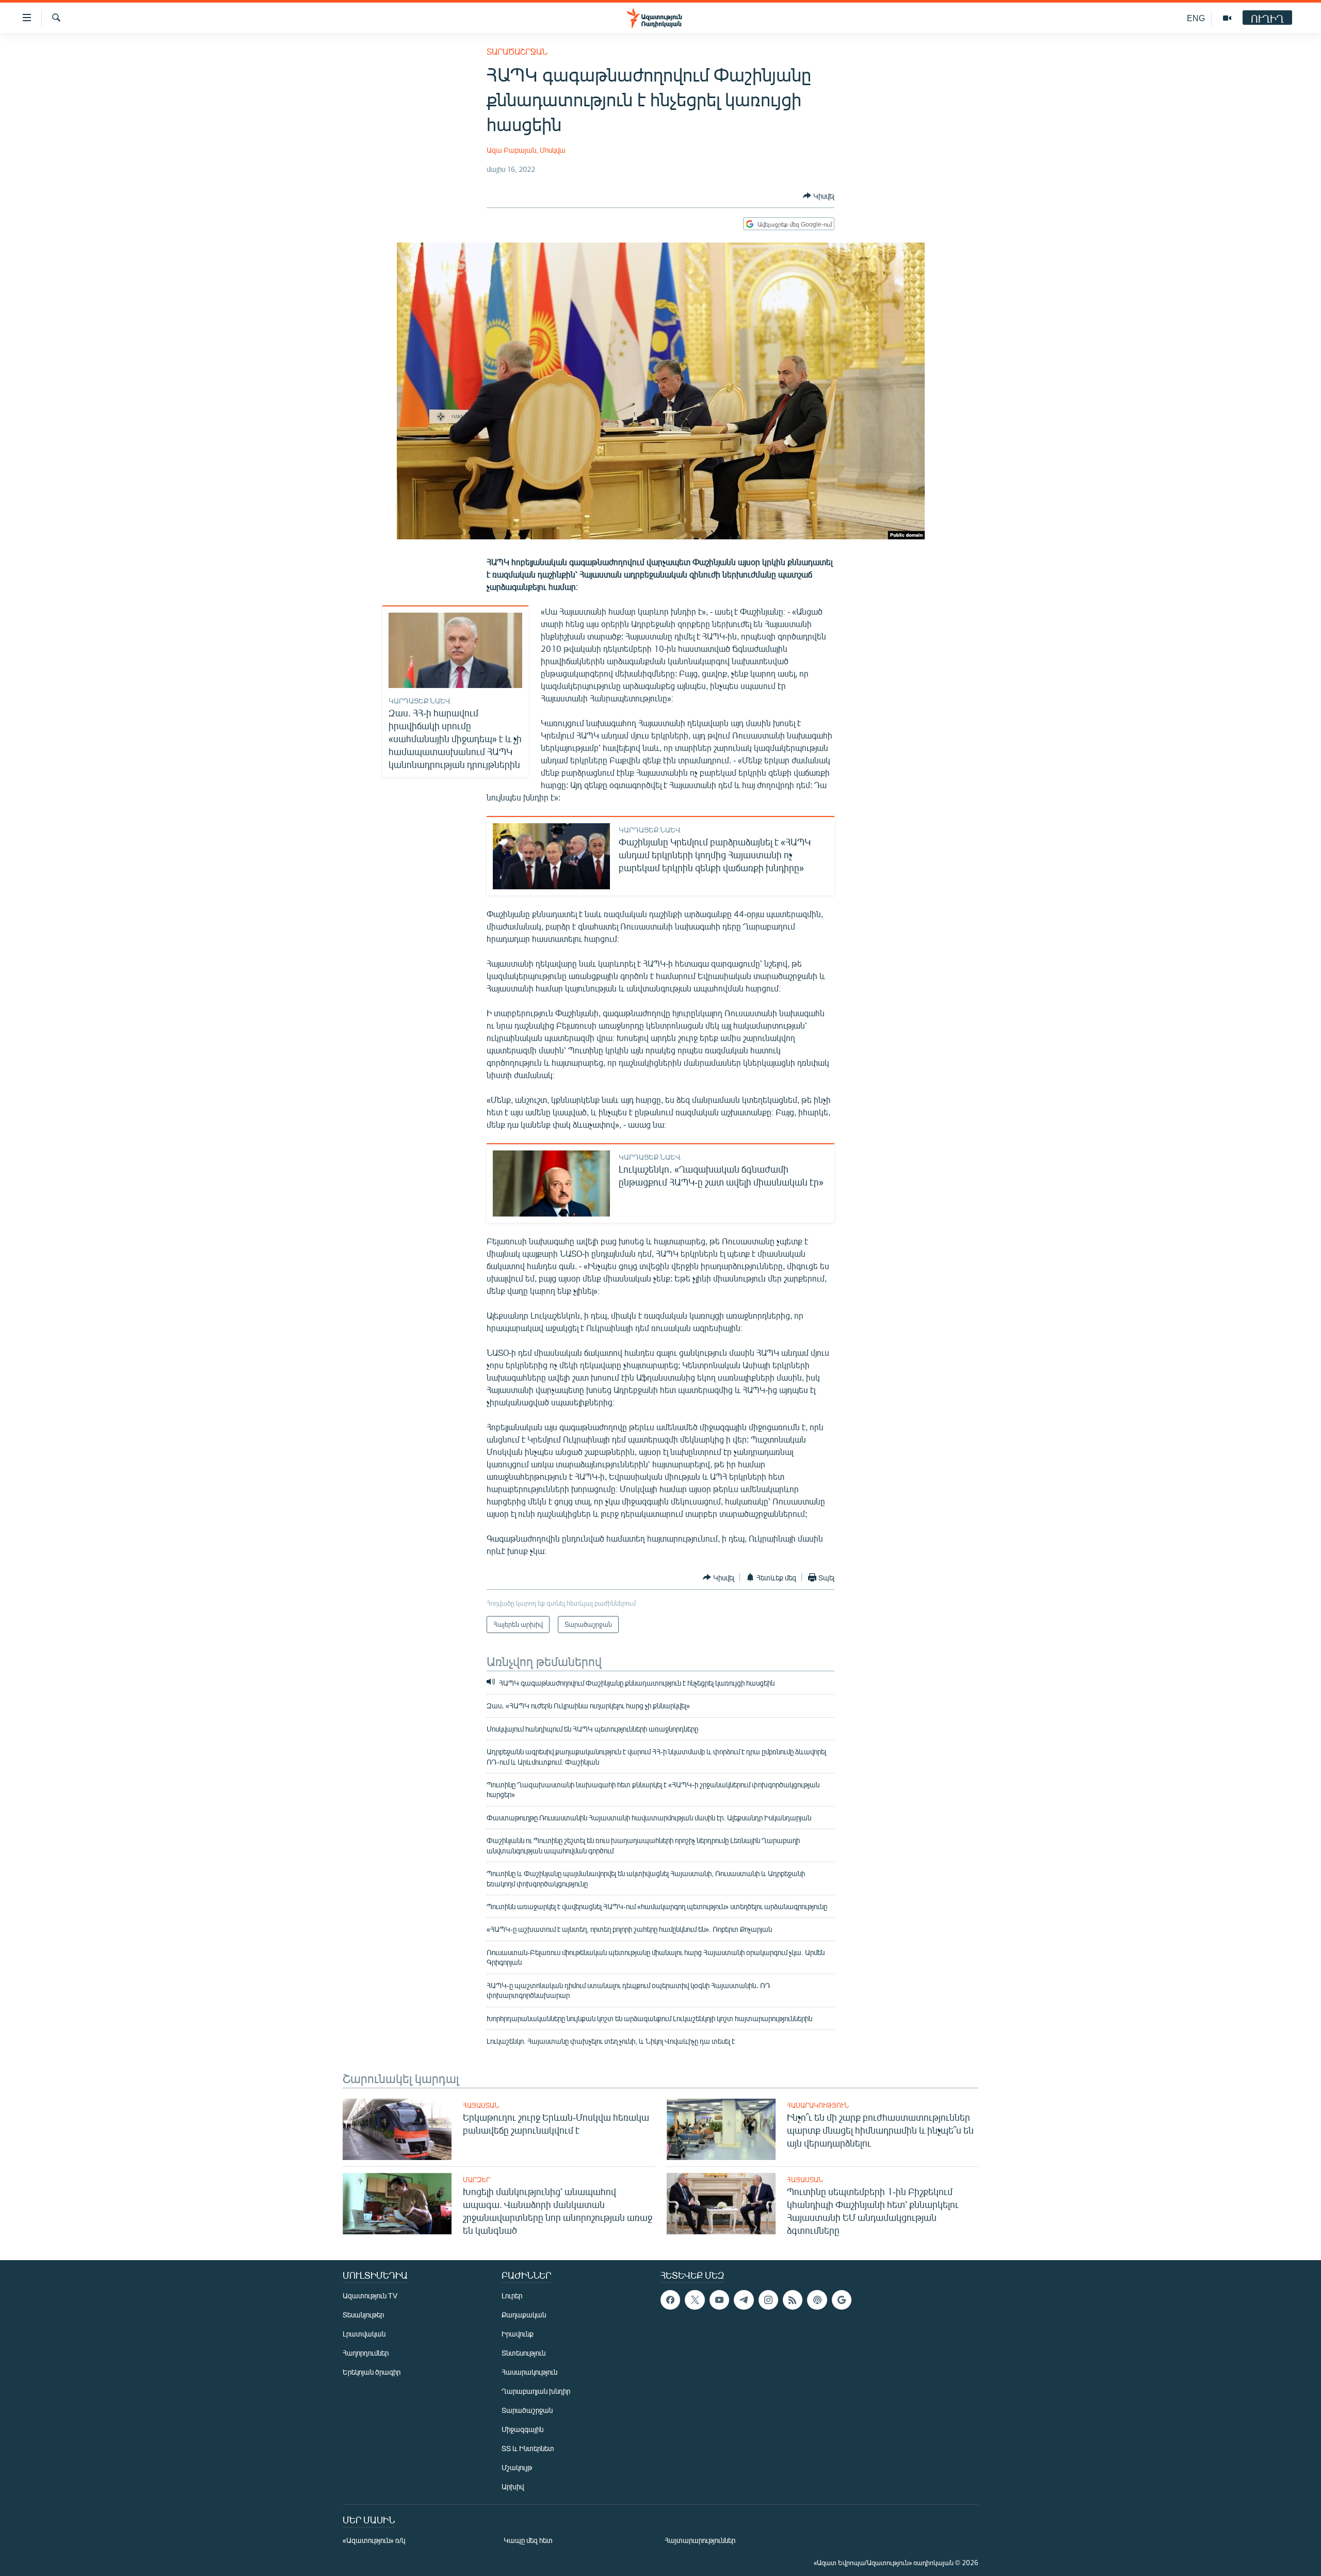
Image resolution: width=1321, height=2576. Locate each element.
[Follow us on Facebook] (670, 2300)
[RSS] (793, 2300)
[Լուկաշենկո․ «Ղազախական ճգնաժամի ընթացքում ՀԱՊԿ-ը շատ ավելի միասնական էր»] (551, 1183)
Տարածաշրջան (517, 51)
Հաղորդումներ (366, 2353)
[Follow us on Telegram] (744, 2300)
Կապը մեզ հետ (528, 2540)
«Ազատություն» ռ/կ (374, 2540)
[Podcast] (817, 2300)
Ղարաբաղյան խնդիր (536, 2391)
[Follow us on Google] (842, 2300)
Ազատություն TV (370, 2295)
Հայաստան (481, 2105)
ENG (1196, 18)
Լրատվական (364, 2334)
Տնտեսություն (523, 2353)
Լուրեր (512, 2295)
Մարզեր (477, 2180)
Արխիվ (513, 2486)
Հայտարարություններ (700, 2540)
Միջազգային (522, 2429)
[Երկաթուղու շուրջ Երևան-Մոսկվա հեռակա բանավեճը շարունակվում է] (397, 2129)
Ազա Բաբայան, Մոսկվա (526, 150)
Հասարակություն (818, 2105)
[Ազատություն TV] (1227, 18)
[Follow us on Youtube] (719, 2300)
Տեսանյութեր (363, 2315)
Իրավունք (518, 2334)
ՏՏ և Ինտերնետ (528, 2448)
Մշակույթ (517, 2467)
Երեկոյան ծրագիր (372, 2372)
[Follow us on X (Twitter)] (695, 2300)
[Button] (819, 196)
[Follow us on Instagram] (768, 2300)
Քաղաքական (524, 2315)
